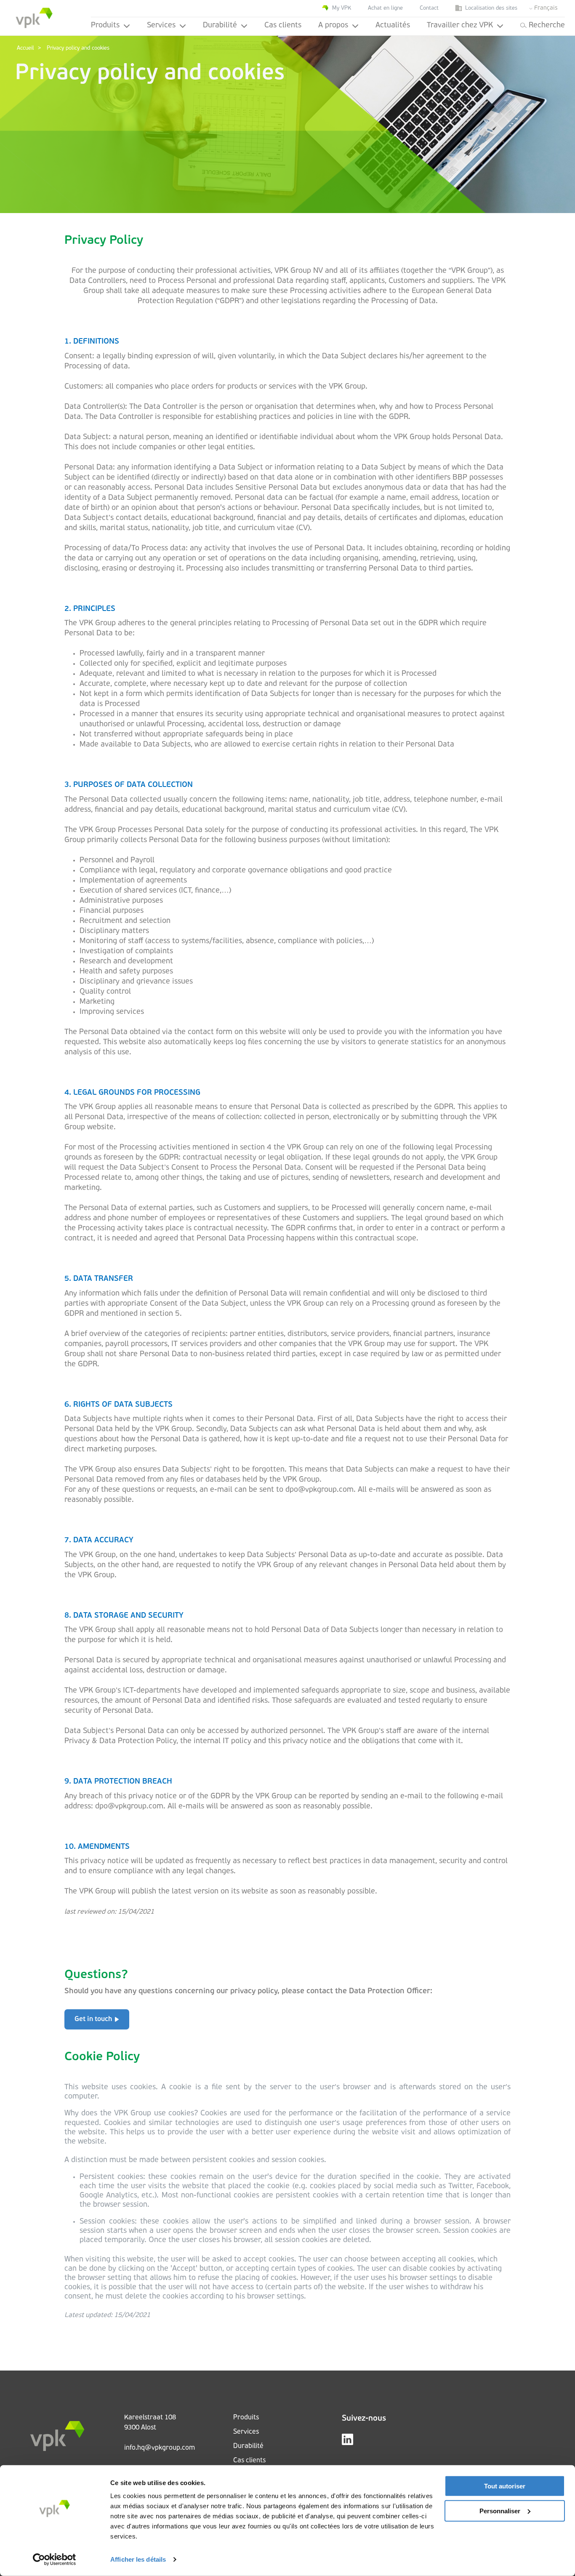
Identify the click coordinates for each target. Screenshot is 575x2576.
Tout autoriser (505, 2486)
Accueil (25, 48)
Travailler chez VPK (460, 26)
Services (161, 26)
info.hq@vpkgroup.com (160, 2448)
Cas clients (283, 26)
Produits (105, 26)
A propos (333, 26)
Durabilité (220, 26)
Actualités (393, 26)
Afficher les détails (138, 2559)
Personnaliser (500, 2511)
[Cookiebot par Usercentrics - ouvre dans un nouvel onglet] (55, 2560)
